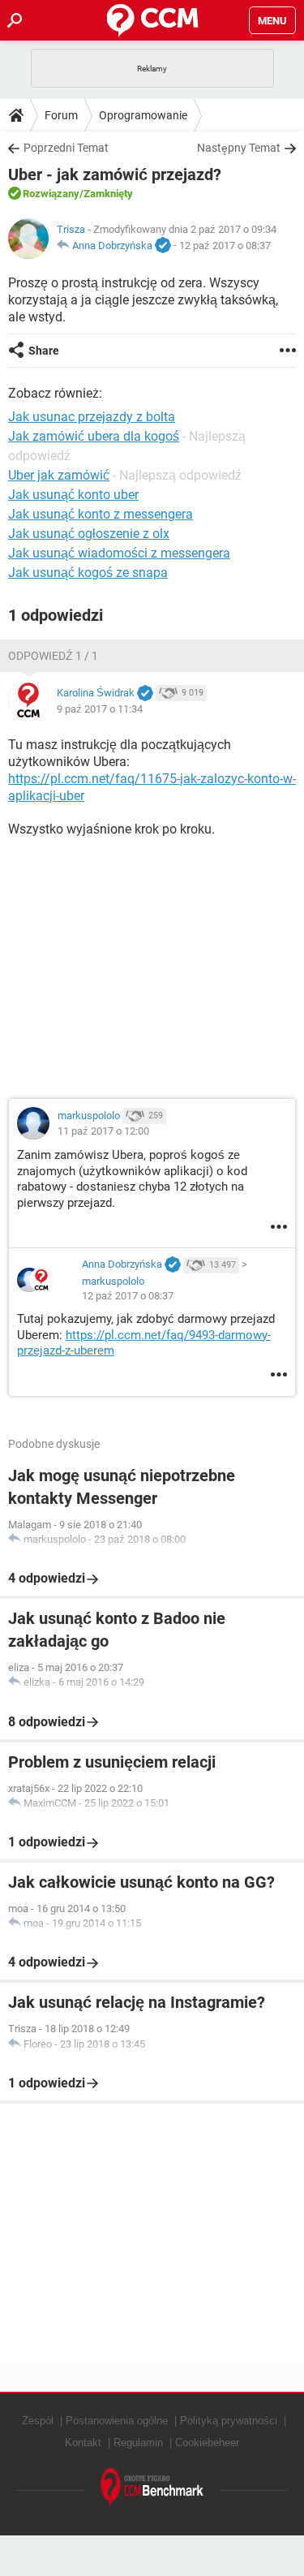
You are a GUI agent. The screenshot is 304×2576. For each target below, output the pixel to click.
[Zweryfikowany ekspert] (163, 246)
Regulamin (138, 2442)
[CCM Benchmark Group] (152, 2488)
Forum (61, 115)
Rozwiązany (51, 194)
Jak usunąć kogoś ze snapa (88, 573)
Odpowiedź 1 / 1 (53, 656)
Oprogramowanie (143, 115)
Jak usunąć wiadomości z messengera (119, 553)
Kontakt (83, 2442)
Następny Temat (239, 148)
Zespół (38, 2421)
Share (44, 351)
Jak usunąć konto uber (73, 495)
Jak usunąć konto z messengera (101, 514)
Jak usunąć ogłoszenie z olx (89, 534)
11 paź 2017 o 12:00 (103, 1131)
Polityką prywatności (229, 2421)
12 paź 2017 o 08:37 (225, 246)
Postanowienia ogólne (117, 2421)
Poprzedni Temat (66, 148)
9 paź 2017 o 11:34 (100, 709)
